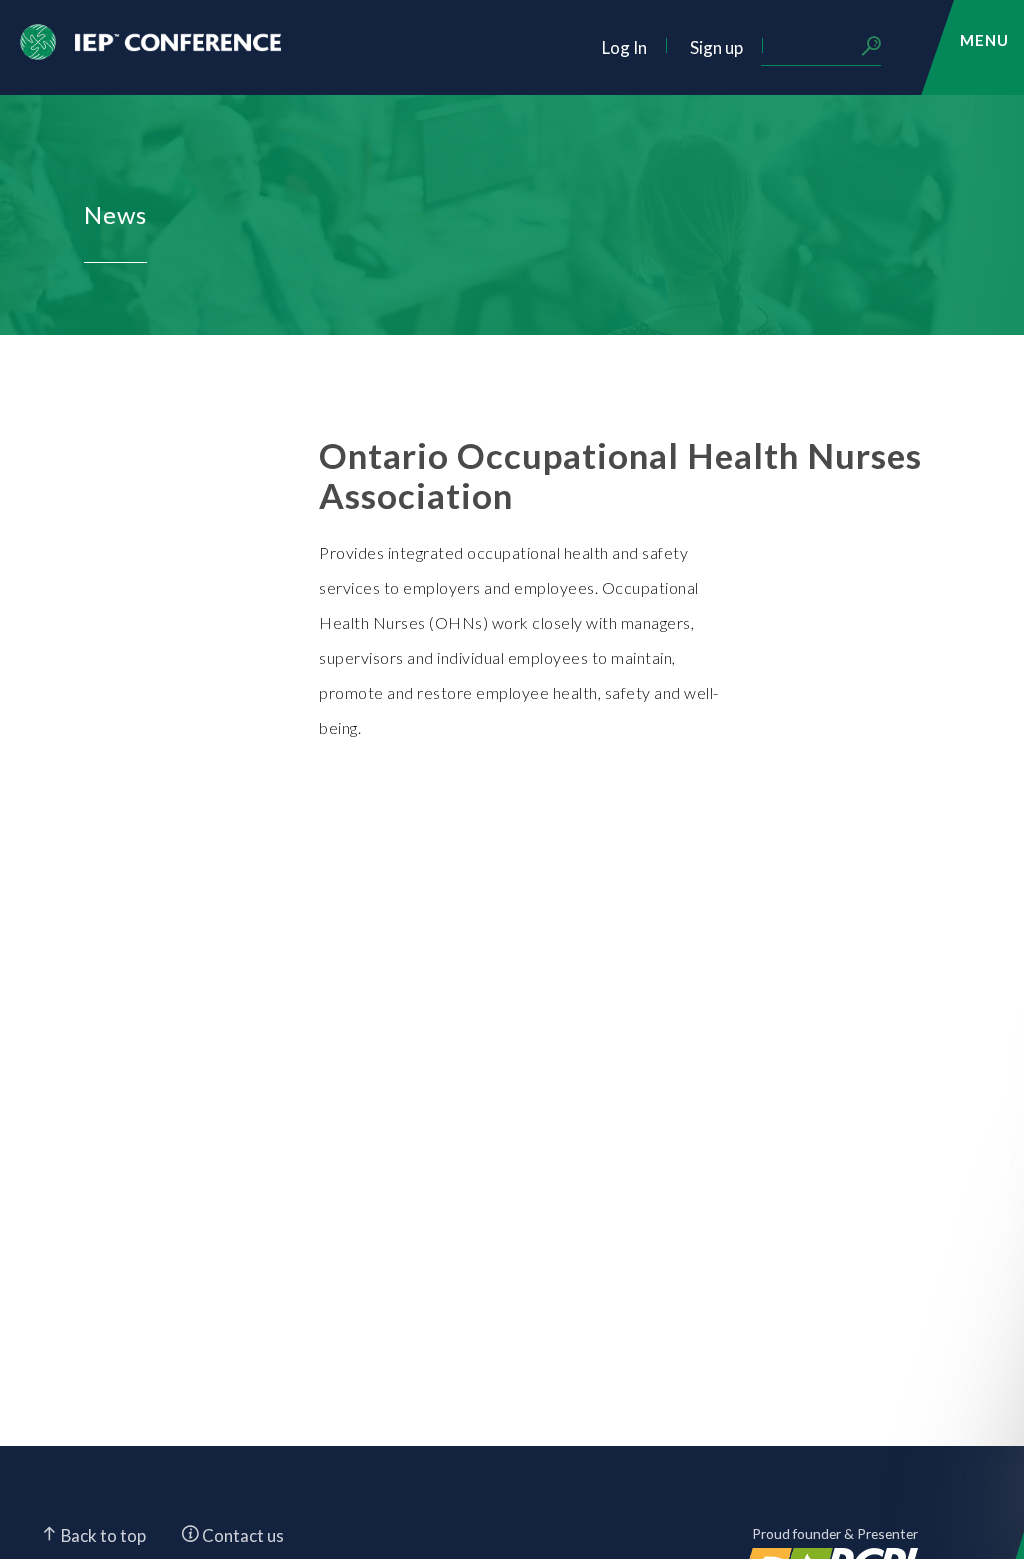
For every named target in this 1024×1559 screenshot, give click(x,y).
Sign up (716, 47)
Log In (624, 47)
